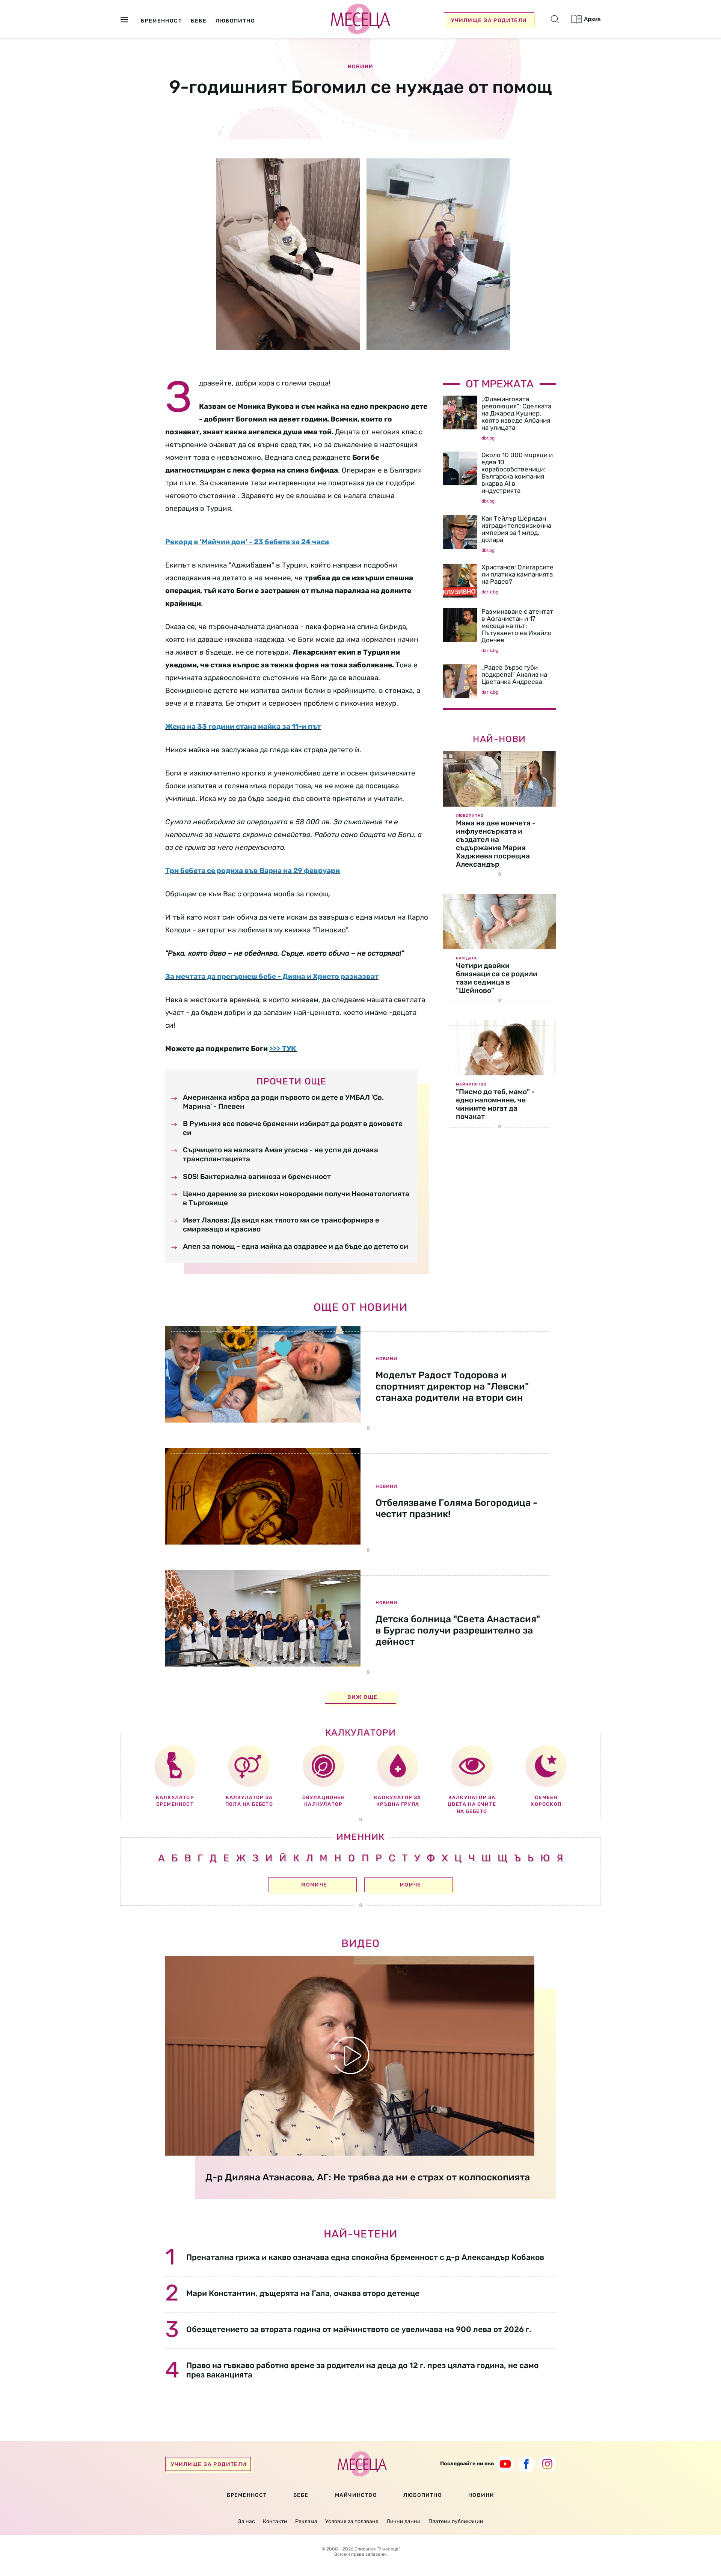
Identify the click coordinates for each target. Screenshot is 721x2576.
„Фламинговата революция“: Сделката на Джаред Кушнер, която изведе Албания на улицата (516, 413)
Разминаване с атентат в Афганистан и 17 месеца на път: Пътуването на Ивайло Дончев (517, 626)
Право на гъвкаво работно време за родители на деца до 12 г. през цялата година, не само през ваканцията (362, 2370)
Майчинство (471, 1084)
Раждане (467, 958)
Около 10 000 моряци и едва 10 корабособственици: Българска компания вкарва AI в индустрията (517, 473)
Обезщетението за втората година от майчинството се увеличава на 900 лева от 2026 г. (359, 2329)
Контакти (275, 2521)
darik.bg (490, 592)
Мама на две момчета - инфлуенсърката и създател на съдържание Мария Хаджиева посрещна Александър (496, 844)
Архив (592, 19)
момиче (314, 1885)
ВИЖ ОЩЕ (363, 1697)
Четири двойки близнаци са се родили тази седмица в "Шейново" (497, 978)
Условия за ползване (352, 2521)
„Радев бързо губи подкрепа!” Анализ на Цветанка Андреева (514, 674)
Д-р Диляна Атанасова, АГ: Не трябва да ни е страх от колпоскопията (368, 2177)
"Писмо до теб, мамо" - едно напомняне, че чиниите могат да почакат (495, 1104)
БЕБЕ (301, 2495)
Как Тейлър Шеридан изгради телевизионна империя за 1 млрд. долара (516, 529)
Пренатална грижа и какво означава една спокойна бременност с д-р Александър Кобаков (365, 2257)
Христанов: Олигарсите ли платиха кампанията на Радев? (517, 574)
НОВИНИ (481, 2495)
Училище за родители (489, 20)
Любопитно (470, 816)
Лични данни (403, 2521)
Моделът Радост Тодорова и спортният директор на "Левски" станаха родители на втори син (452, 1386)
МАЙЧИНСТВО (356, 2495)
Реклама (306, 2521)
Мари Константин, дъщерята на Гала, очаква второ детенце (303, 2293)
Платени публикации (456, 2521)
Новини (360, 67)
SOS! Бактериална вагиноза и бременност (257, 1177)
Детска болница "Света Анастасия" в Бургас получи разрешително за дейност (458, 1630)
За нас (247, 2521)
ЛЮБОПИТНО (423, 2495)
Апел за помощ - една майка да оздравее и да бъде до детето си (296, 1246)
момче (410, 1885)
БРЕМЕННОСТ (247, 2495)
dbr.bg (488, 438)
